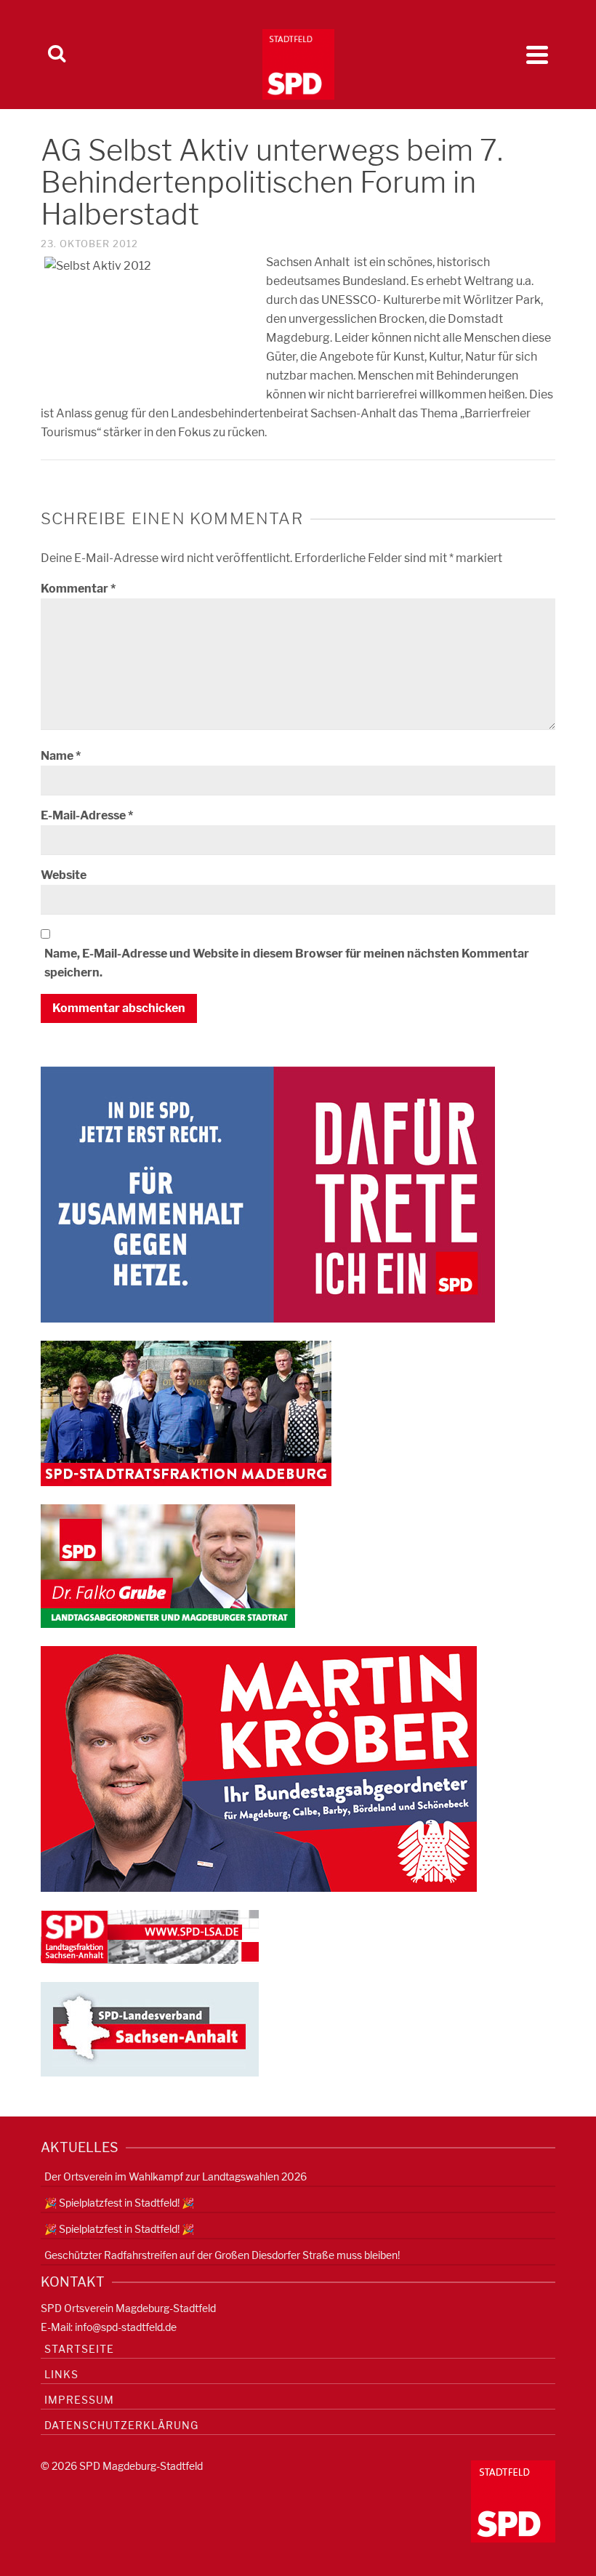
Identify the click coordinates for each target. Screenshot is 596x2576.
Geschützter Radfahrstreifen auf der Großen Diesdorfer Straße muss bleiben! (222, 2255)
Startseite (79, 2349)
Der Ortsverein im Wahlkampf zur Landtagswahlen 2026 (176, 2176)
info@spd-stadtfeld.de (126, 2327)
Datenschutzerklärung (121, 2425)
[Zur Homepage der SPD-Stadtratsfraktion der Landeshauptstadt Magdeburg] (186, 1412)
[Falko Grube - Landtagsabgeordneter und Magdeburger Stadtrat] (168, 1565)
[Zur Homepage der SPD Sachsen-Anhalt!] (150, 2028)
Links (61, 2374)
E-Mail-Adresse (87, 815)
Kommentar (78, 589)
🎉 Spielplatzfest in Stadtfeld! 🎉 (119, 2203)
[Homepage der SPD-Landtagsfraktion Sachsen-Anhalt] (150, 1936)
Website (64, 875)
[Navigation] (537, 55)
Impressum (79, 2400)
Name (61, 756)
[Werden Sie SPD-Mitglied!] (268, 1193)
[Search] (57, 55)
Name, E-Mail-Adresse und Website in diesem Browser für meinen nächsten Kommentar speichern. (287, 963)
